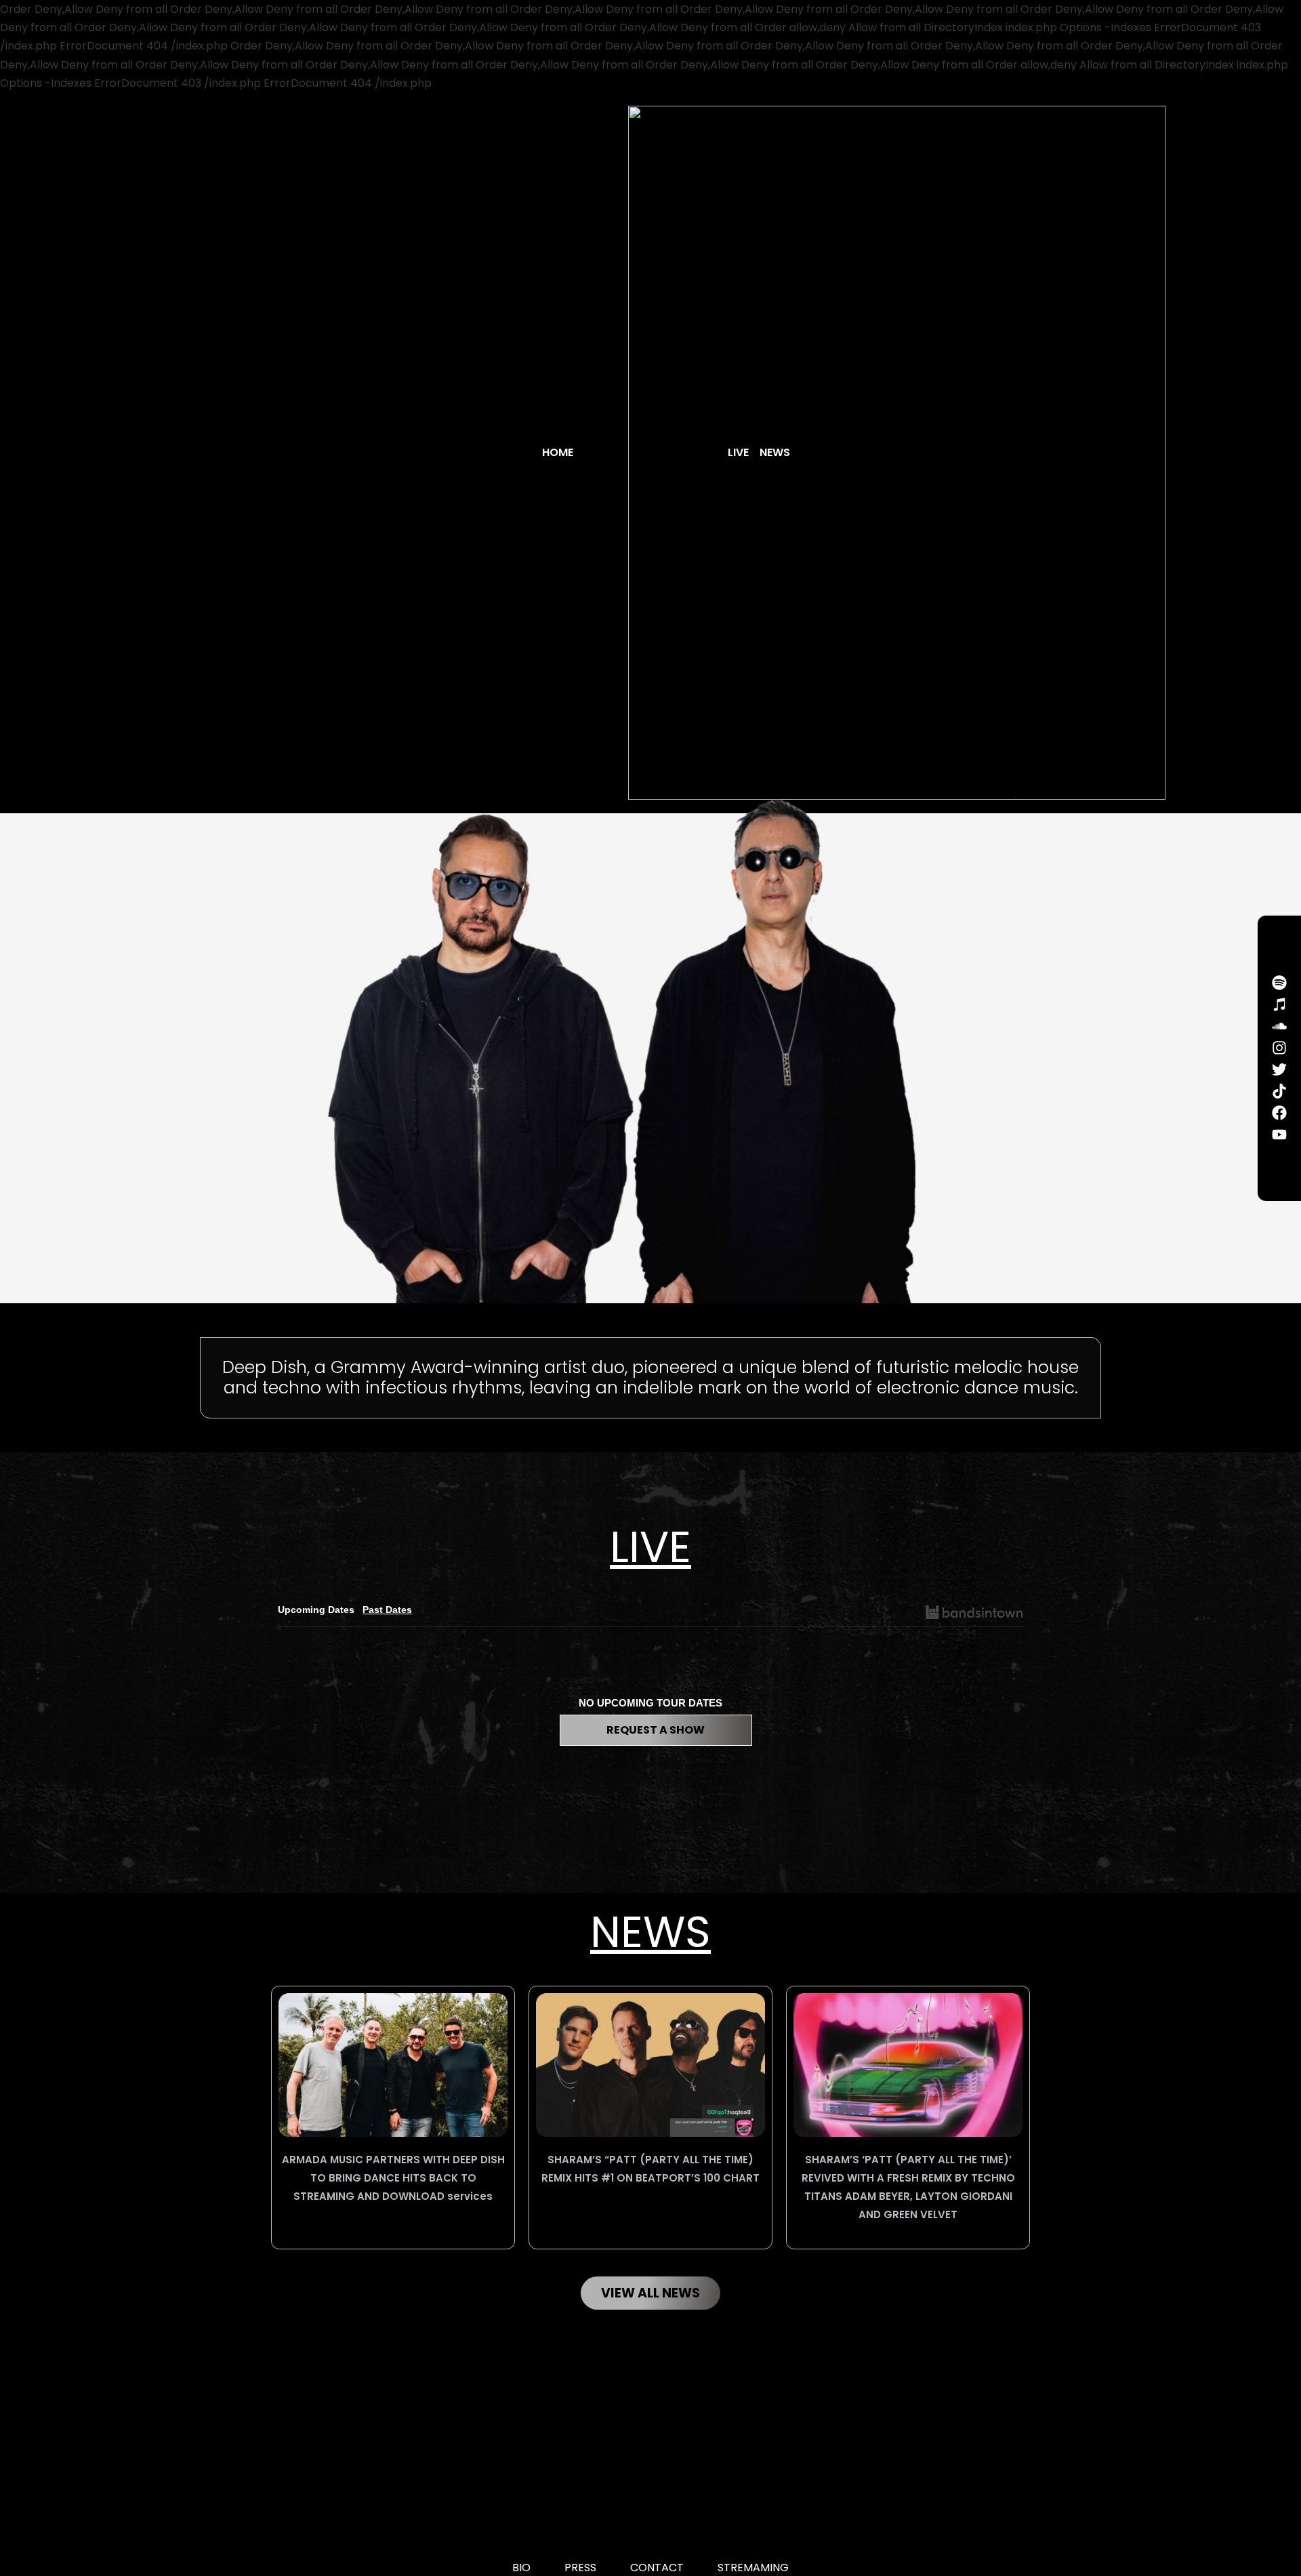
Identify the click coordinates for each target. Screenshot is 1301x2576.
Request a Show (656, 1730)
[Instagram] (1279, 1048)
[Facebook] (1279, 1113)
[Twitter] (1279, 1069)
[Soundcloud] (1279, 1026)
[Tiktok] (1279, 1091)
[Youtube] (1279, 1134)
